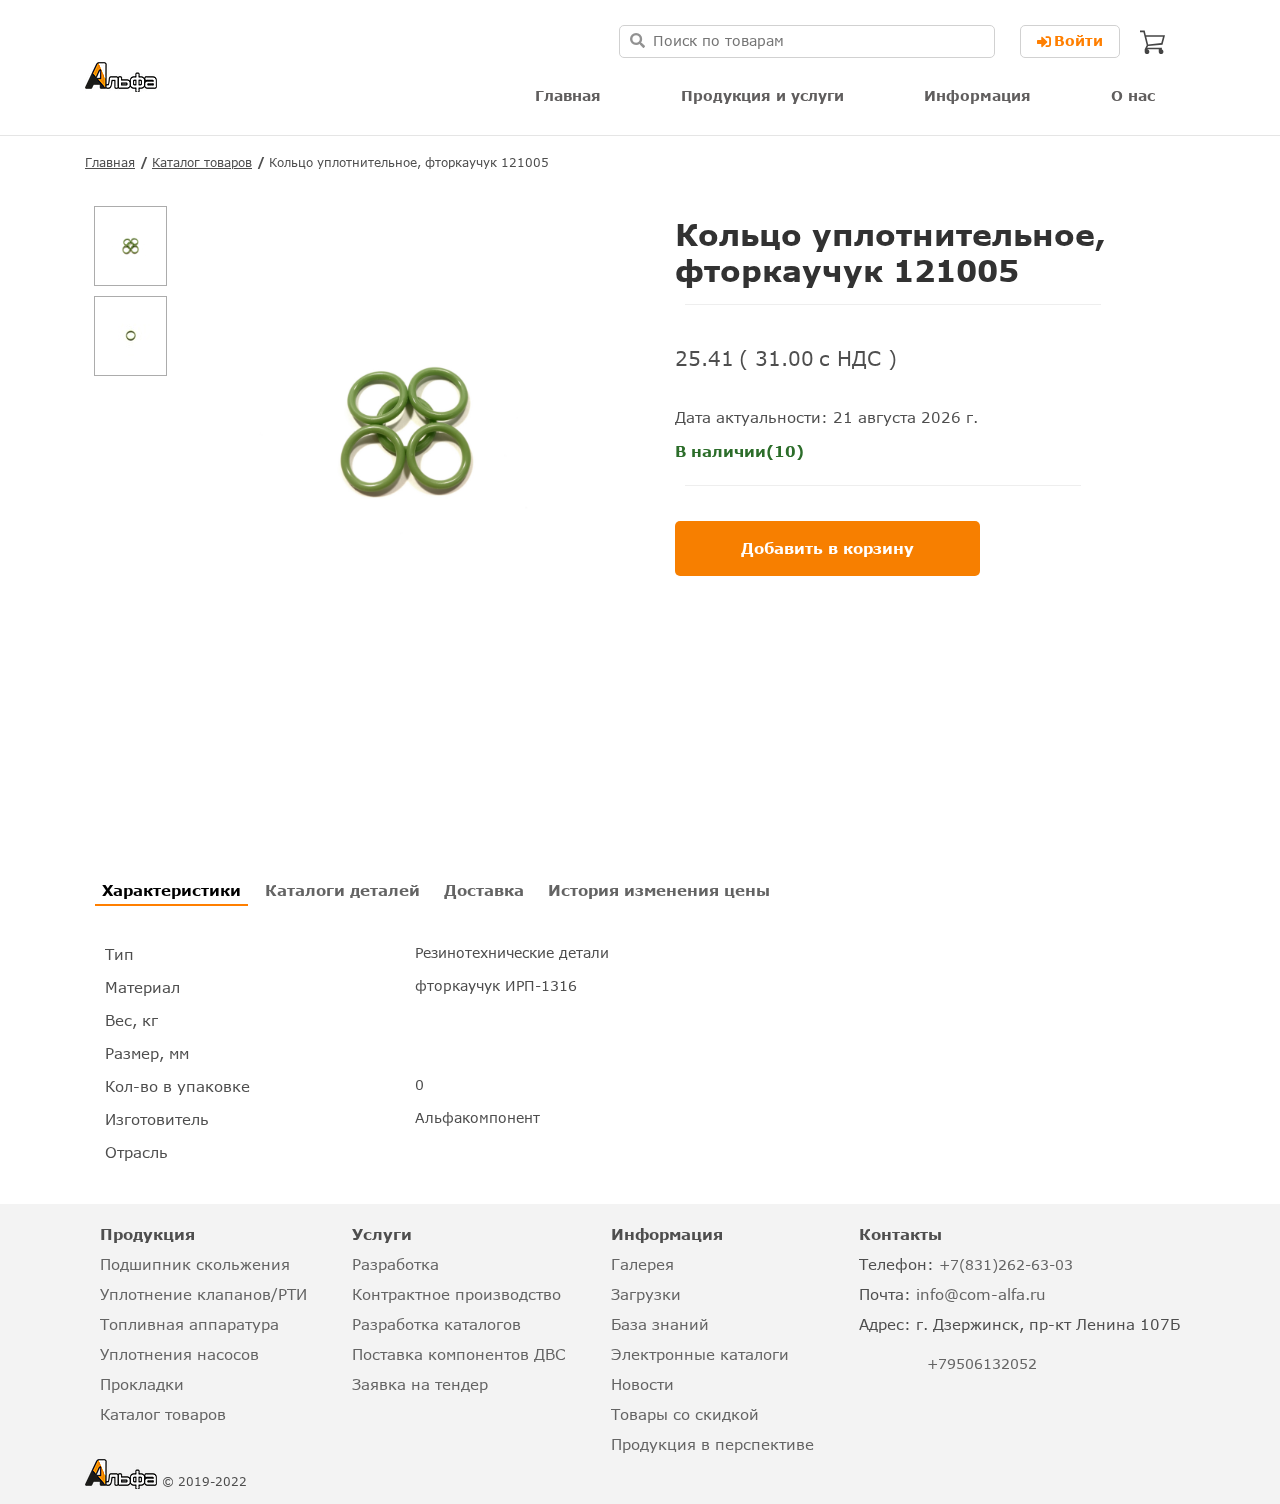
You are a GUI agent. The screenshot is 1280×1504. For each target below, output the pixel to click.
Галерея (642, 1264)
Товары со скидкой (685, 1414)
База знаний (660, 1324)
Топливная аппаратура (189, 1324)
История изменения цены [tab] (659, 890)
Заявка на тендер (420, 1384)
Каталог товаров (202, 162)
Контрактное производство (456, 1294)
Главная (568, 95)
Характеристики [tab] (171, 890)
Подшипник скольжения (195, 1264)
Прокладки (142, 1384)
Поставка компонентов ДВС (458, 1354)
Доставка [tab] (484, 890)
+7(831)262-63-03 (1006, 1264)
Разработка (395, 1264)
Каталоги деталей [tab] (342, 890)
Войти (1078, 40)
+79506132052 (982, 1363)
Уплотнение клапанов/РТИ (203, 1294)
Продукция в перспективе (712, 1444)
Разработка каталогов (436, 1324)
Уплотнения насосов (179, 1354)
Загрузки (646, 1294)
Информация (977, 95)
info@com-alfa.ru (981, 1294)
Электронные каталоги (700, 1354)
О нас (1133, 95)
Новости (642, 1384)
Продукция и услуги (762, 95)
